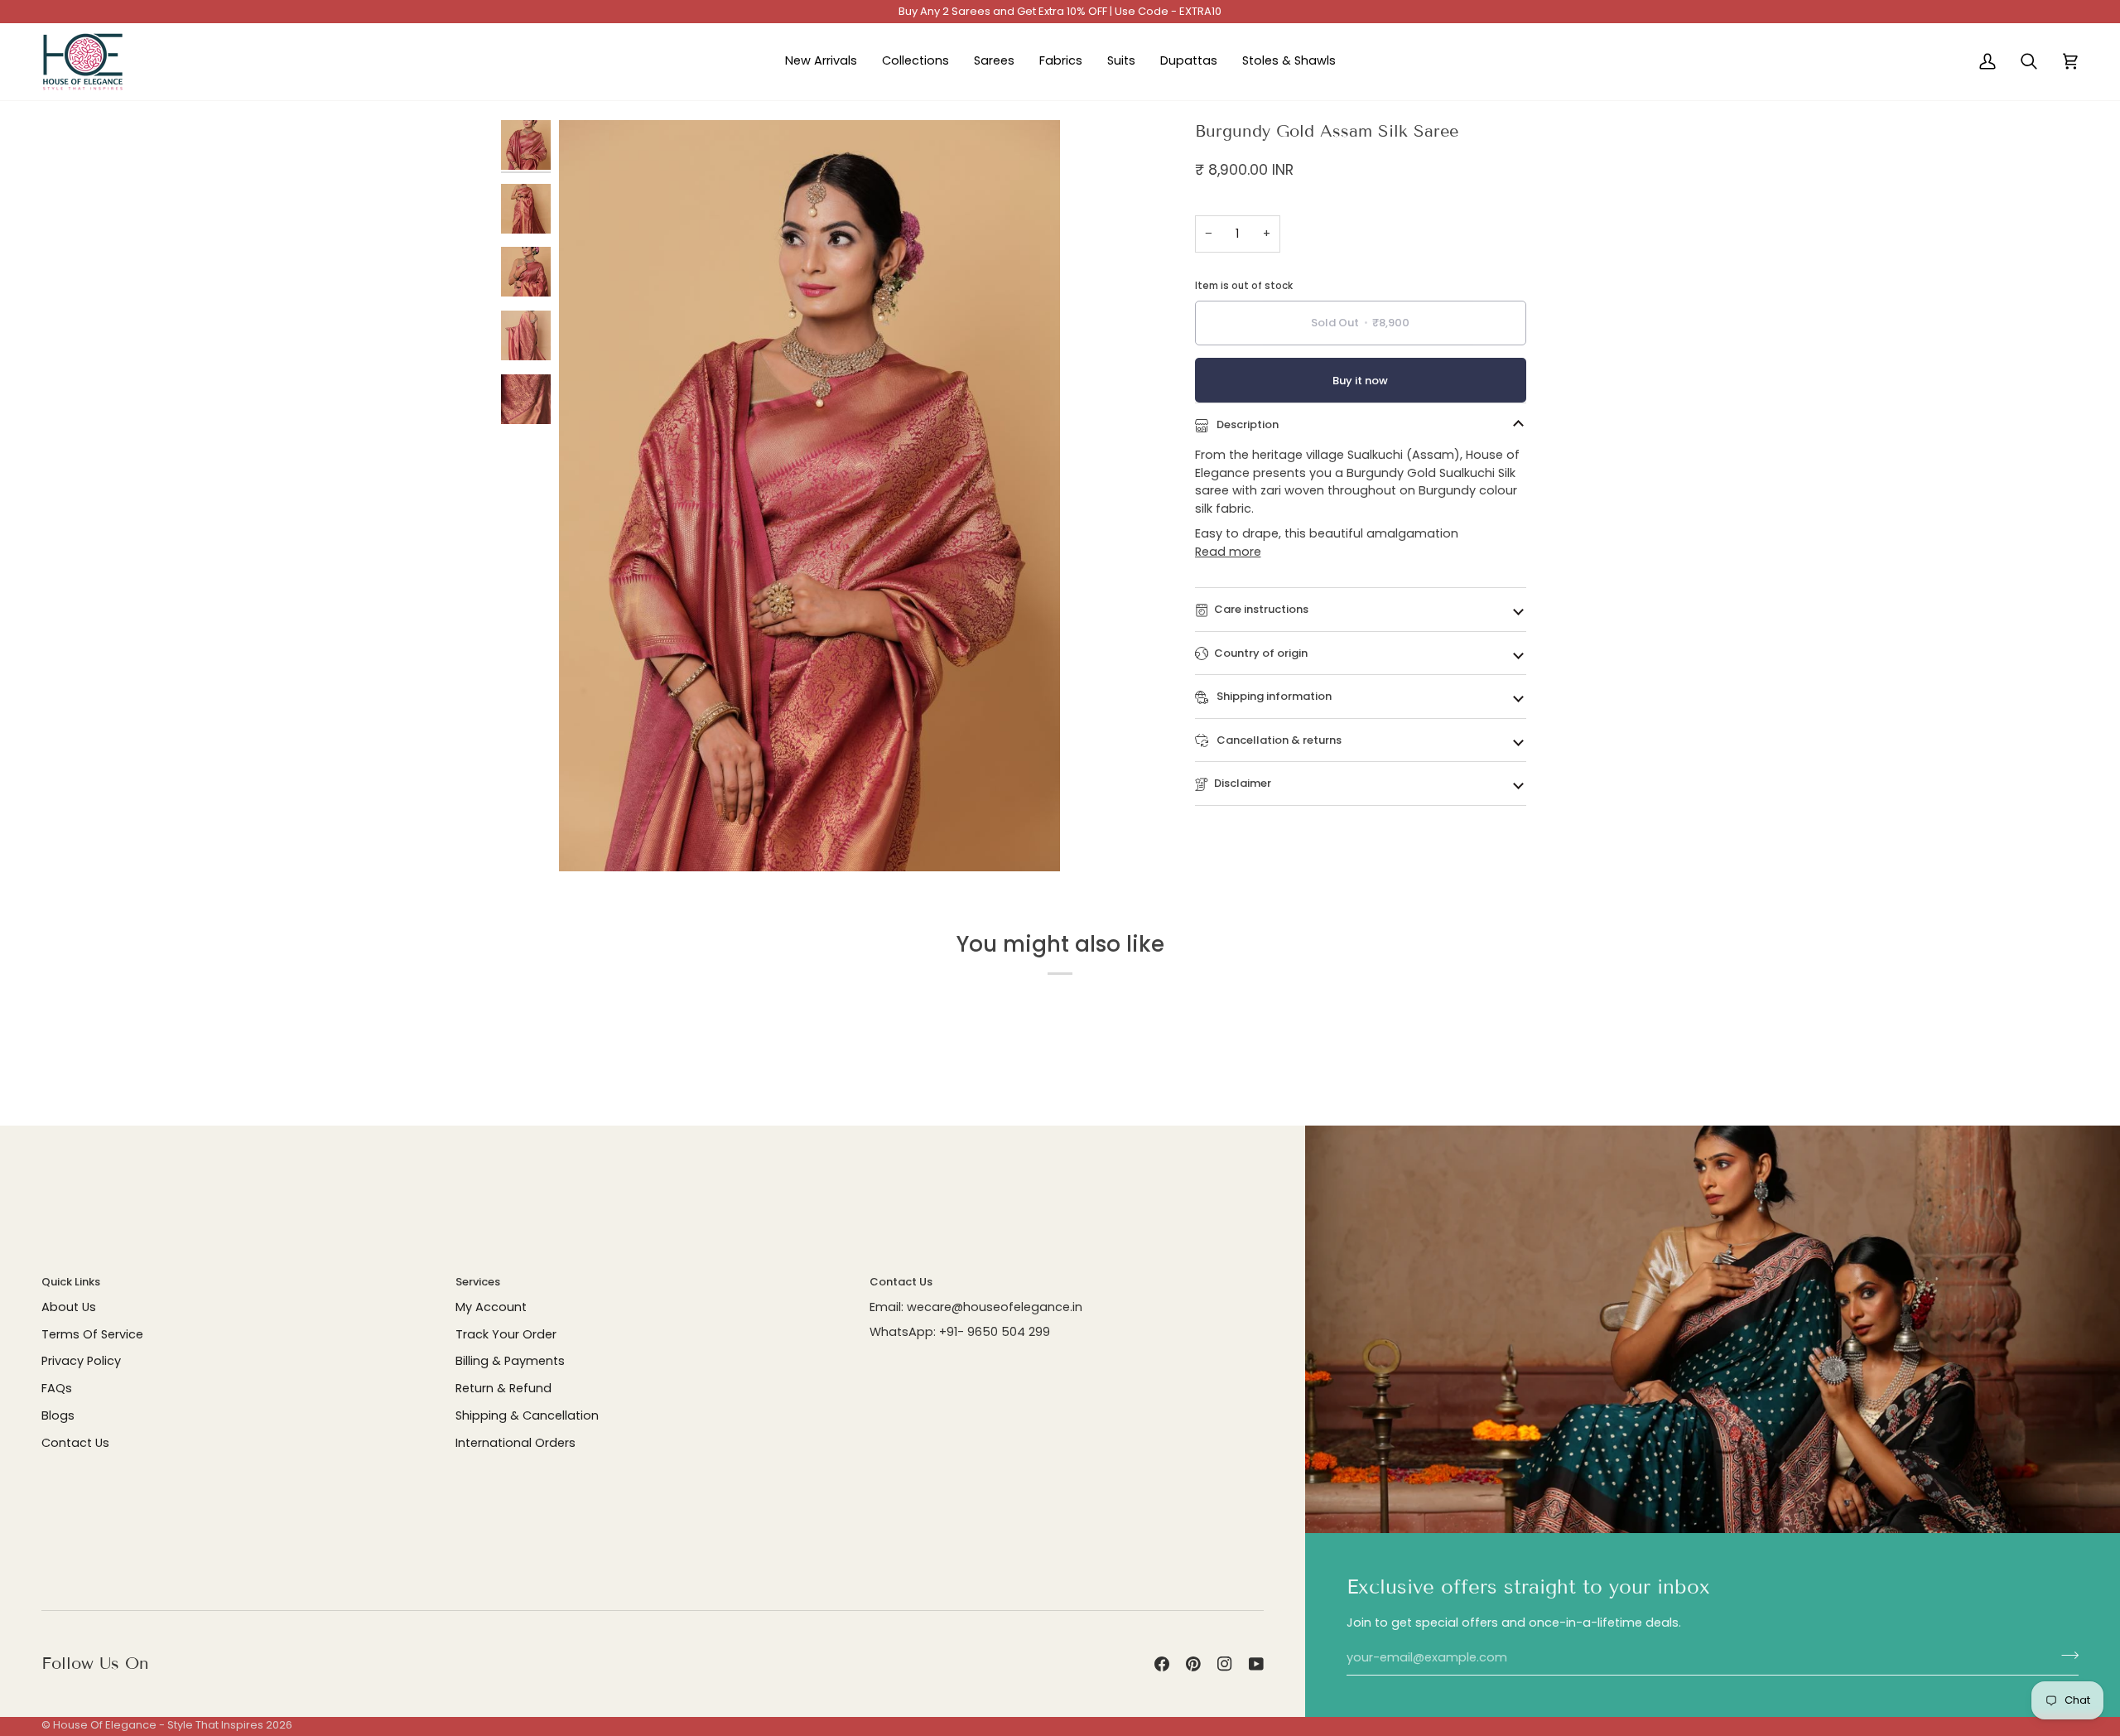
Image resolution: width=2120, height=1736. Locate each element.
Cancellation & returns (1278, 740)
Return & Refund (503, 1388)
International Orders (516, 1443)
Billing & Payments (510, 1361)
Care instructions (1261, 609)
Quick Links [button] (71, 1282)
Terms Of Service (92, 1334)
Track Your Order (506, 1334)
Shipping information (1273, 696)
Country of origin (1261, 653)
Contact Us (75, 1443)
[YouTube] (1256, 1664)
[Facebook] (1162, 1664)
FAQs (57, 1388)
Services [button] (478, 1282)
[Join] (2065, 1656)
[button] (915, 62)
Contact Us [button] (901, 1282)
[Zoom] (590, 840)
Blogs (58, 1415)
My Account (491, 1307)
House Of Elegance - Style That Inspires (158, 1725)
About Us (69, 1307)
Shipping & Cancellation (527, 1415)
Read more (1228, 552)
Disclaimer (1243, 783)
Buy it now (1360, 381)
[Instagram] (1225, 1664)
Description (1246, 424)
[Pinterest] (1193, 1664)
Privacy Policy (81, 1361)
